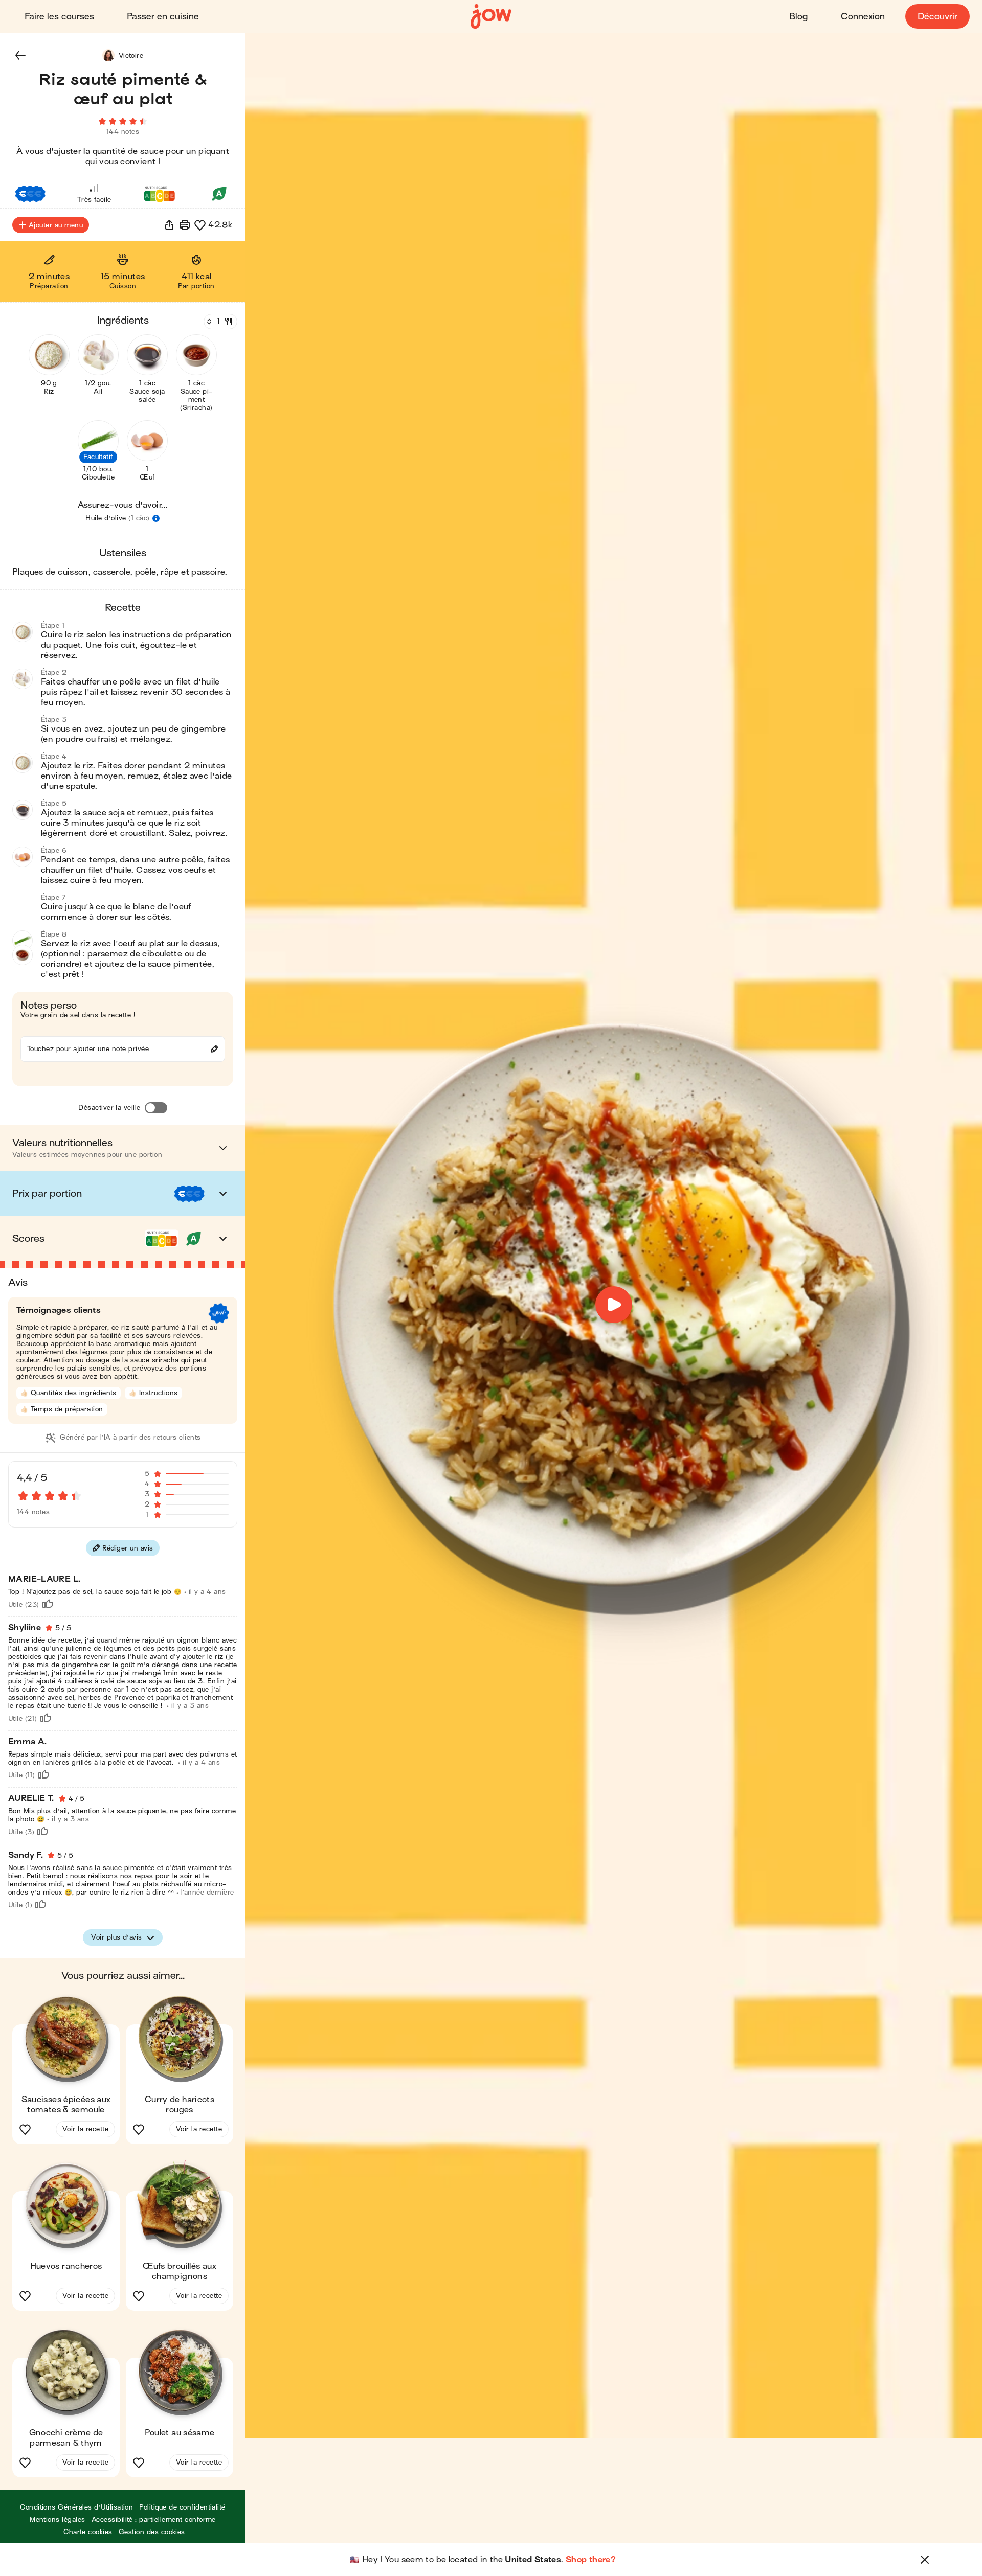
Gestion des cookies (152, 2532)
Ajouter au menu (56, 225)
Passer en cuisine (163, 17)
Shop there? (591, 2560)
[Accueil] (491, 17)
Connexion (863, 17)
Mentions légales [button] (58, 2520)
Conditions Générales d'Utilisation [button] (76, 2507)
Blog (798, 17)
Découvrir (938, 17)
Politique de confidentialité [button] (182, 2507)
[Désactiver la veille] (156, 1108)
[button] (20, 55)
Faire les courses (59, 17)
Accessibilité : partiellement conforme (154, 2520)
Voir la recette (85, 2129)
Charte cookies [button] (88, 2532)
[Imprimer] (185, 225)
